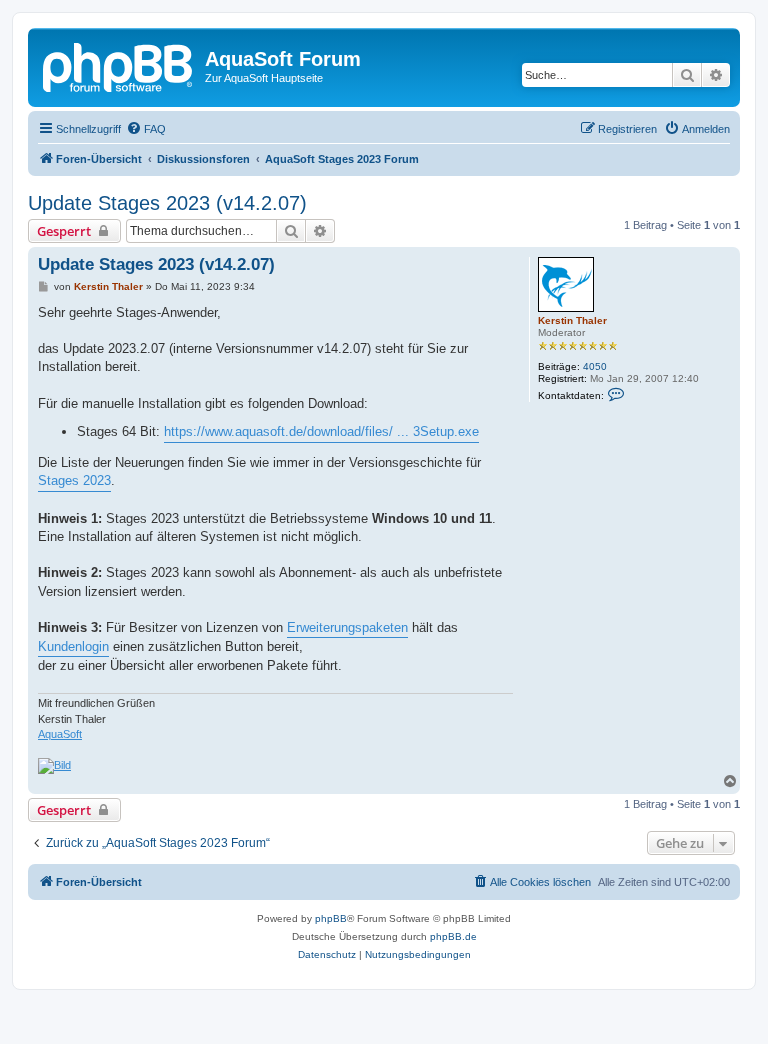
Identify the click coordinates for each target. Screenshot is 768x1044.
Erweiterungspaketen (347, 627)
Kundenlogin (73, 646)
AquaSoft (60, 734)
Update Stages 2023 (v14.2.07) (167, 203)
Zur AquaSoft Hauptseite (264, 78)
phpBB (331, 918)
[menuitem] (146, 129)
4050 (595, 366)
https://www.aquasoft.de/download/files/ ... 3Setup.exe (321, 431)
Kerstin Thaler (572, 320)
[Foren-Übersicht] (119, 65)
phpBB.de (453, 936)
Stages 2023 (74, 480)
